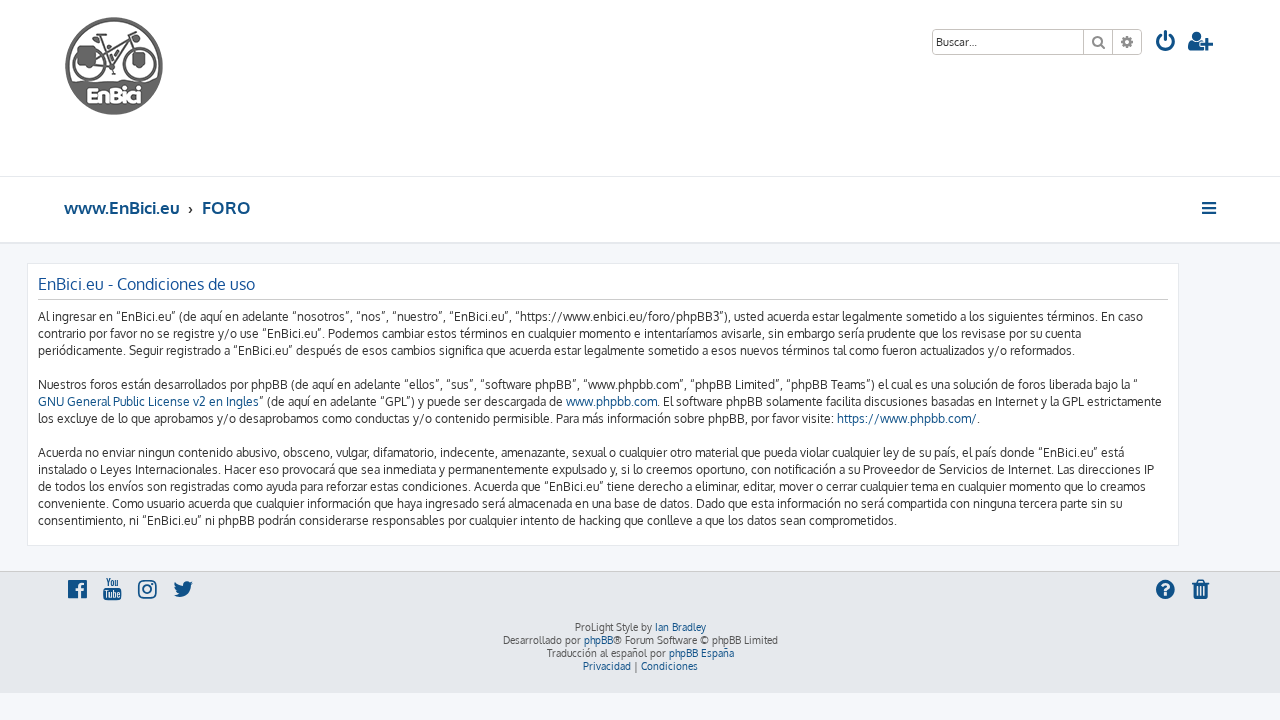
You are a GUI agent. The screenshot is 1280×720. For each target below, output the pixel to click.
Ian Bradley (680, 627)
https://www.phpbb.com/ (907, 418)
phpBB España (701, 653)
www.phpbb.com (611, 401)
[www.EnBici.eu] (139, 88)
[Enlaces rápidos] (1210, 208)
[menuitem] (1166, 43)
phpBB (598, 640)
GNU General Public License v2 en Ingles (148, 401)
